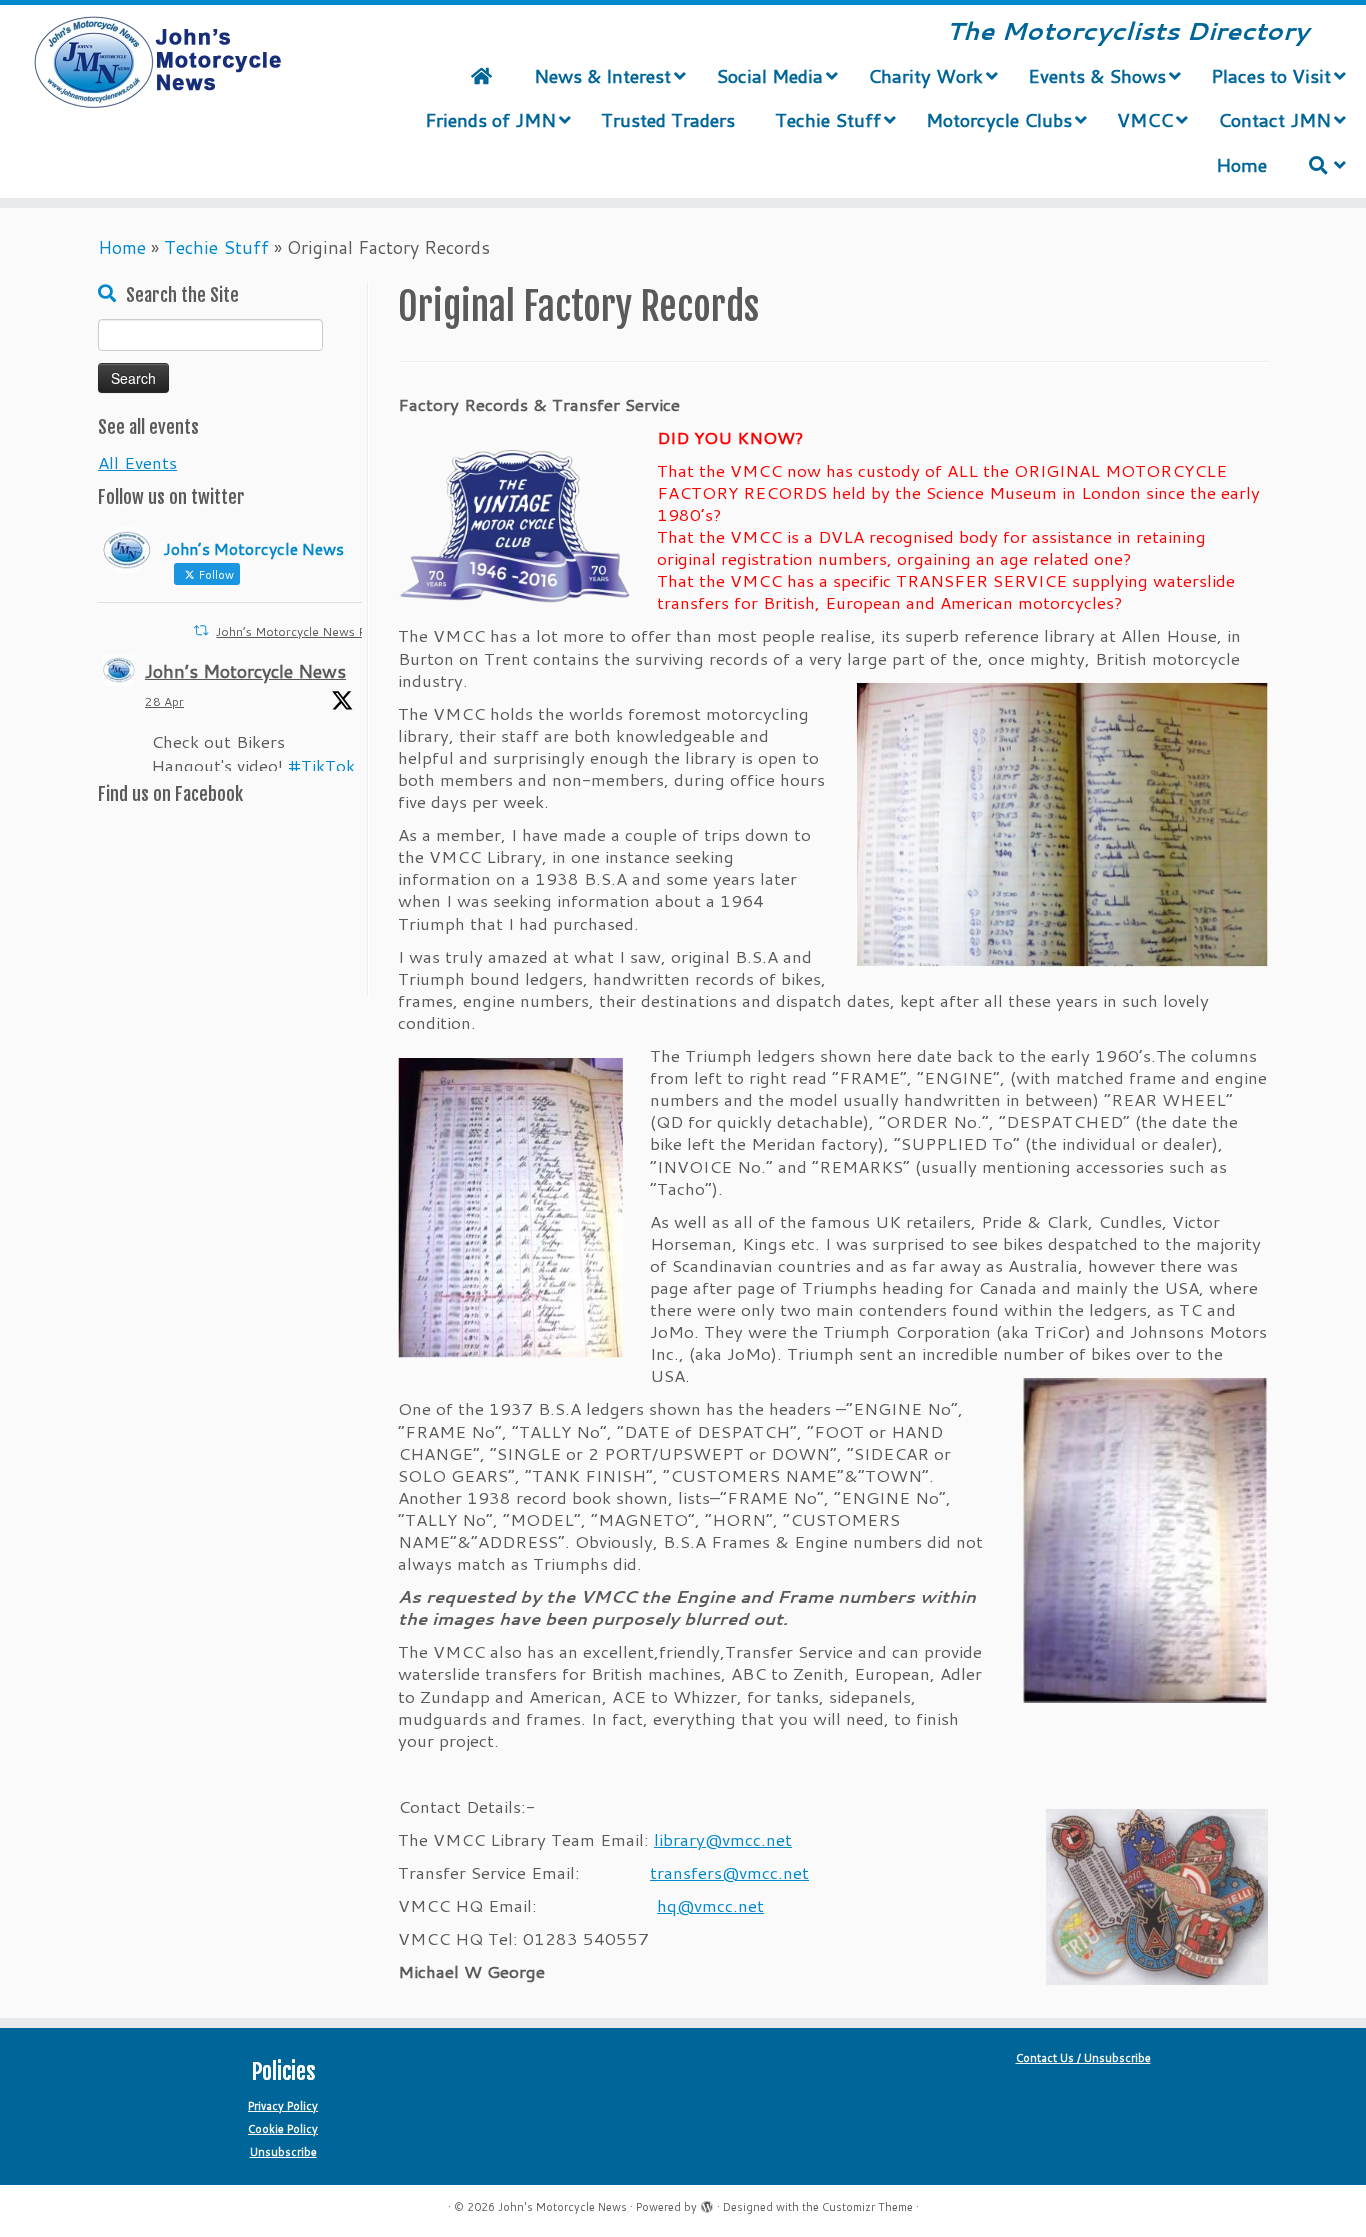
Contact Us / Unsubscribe (1083, 2058)
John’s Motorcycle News (245, 671)
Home (122, 247)
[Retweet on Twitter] (201, 630)
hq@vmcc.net (710, 1905)
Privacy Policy (283, 2106)
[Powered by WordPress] (707, 2203)
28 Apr (164, 701)
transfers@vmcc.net (729, 1872)
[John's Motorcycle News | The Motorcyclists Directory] (157, 63)
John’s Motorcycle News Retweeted (318, 631)
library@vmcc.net (723, 1839)
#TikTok (321, 765)
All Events (137, 462)
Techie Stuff (216, 247)
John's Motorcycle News (562, 2207)
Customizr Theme (867, 2207)
